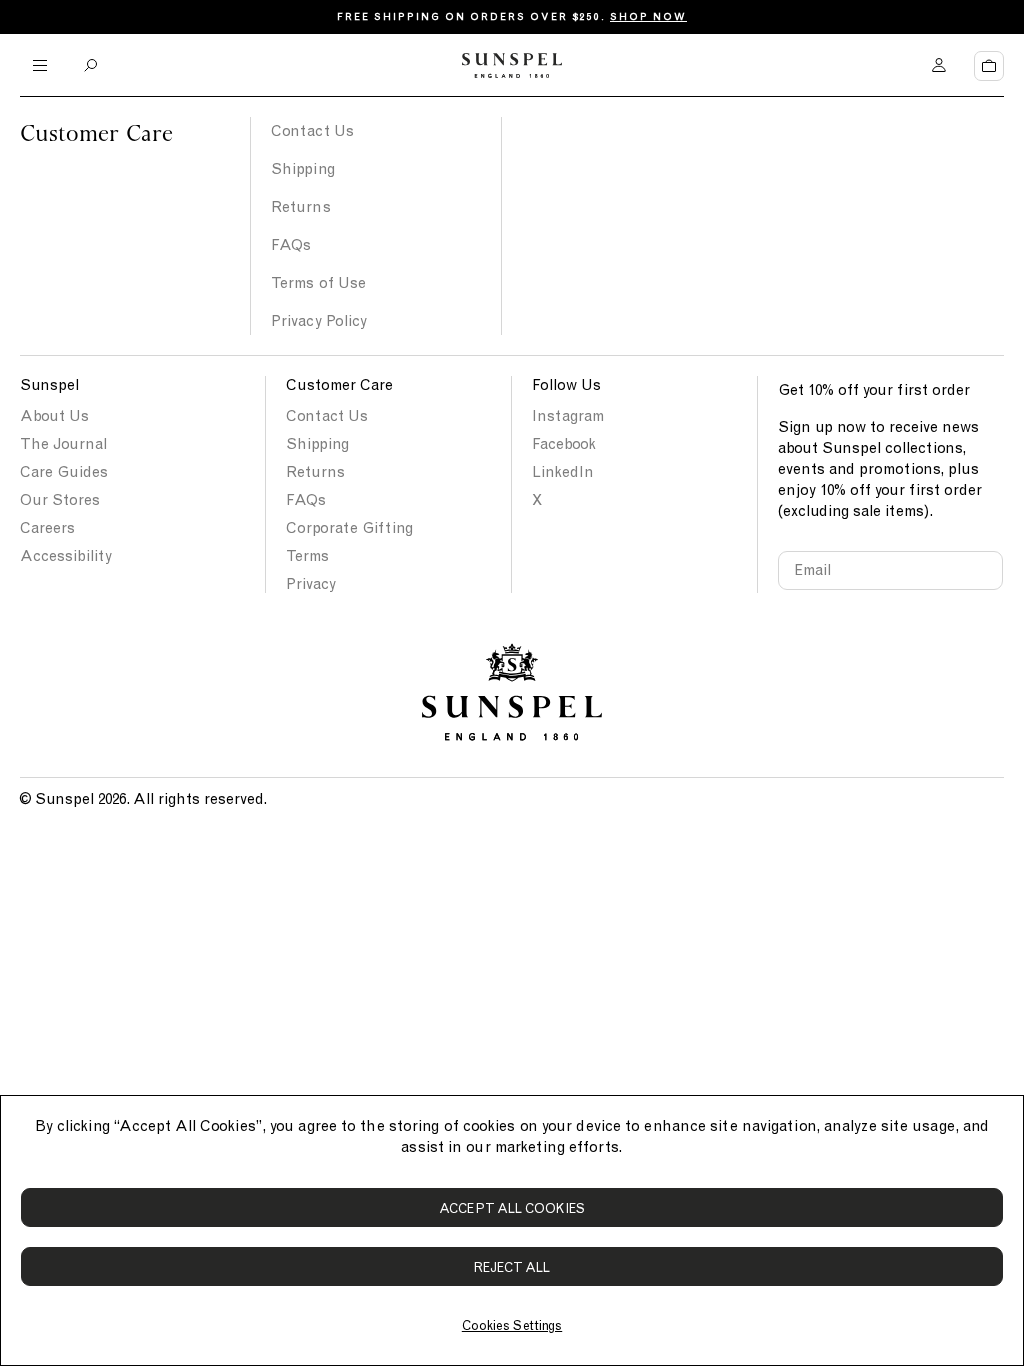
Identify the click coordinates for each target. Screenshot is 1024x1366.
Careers (47, 528)
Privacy (311, 584)
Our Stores (60, 500)
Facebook (564, 444)
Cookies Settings (512, 1325)
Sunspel (49, 385)
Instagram (568, 416)
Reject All (512, 1267)
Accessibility (66, 556)
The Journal (63, 444)
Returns (301, 207)
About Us (54, 416)
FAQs (291, 245)
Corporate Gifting (349, 528)
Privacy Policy (319, 321)
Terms (307, 556)
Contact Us (312, 131)
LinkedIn (563, 472)
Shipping (303, 169)
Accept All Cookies (512, 1208)
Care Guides (64, 472)
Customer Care (339, 385)
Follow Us (566, 385)
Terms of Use (318, 283)
